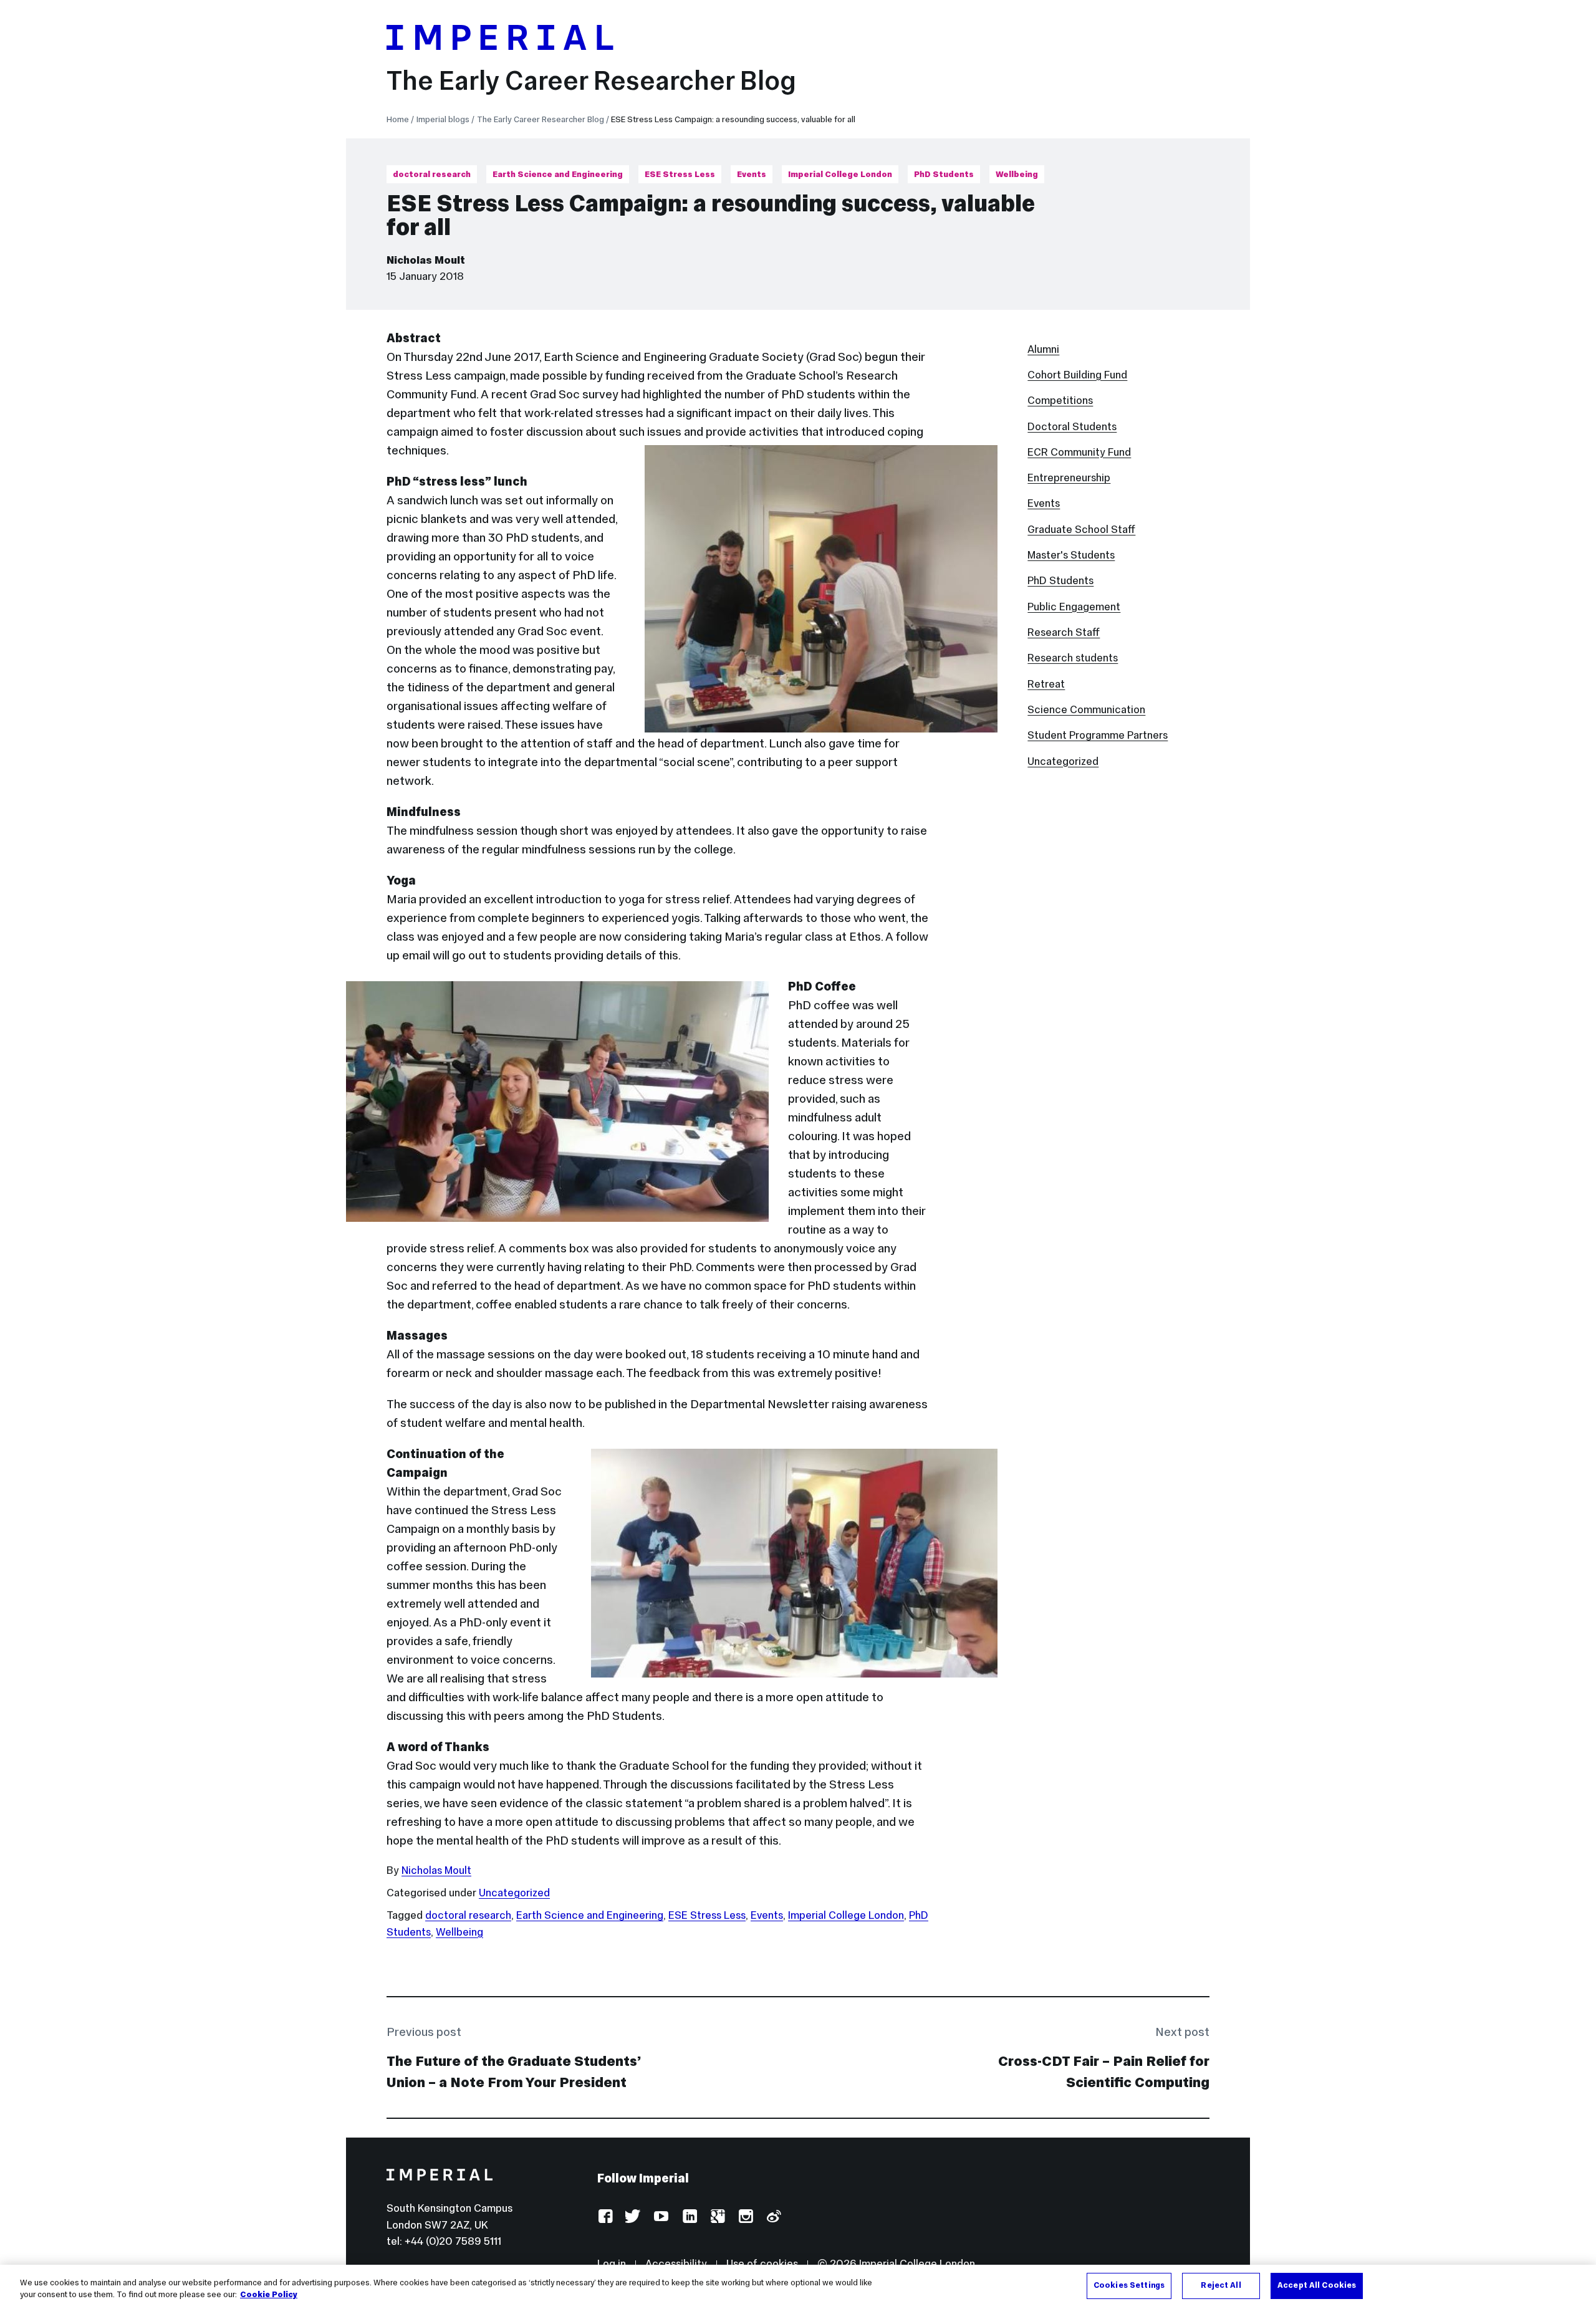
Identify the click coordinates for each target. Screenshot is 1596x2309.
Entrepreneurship (1069, 478)
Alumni (1043, 349)
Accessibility (676, 2263)
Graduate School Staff (1081, 529)
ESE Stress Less (680, 174)
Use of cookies (762, 2263)
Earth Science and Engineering (558, 174)
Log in (612, 2263)
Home (398, 119)
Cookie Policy (269, 2295)
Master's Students (1071, 555)
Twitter (633, 2217)
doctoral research (432, 174)
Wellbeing (1017, 174)
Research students (1073, 658)
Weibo (773, 2217)
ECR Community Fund (1079, 452)
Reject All (1221, 2285)
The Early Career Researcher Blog (591, 80)
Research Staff (1064, 632)
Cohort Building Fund (1077, 375)
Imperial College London (840, 174)
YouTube (661, 2217)
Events (752, 174)
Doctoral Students (1072, 426)
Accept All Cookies (1317, 2285)
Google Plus (717, 2217)
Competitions (1060, 400)
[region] (798, 2287)
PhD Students (944, 174)
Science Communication (1086, 709)
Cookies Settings (1129, 2285)
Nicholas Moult (426, 260)
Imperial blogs (443, 119)
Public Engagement (1074, 607)
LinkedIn (689, 2217)
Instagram (745, 2217)
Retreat (1046, 684)
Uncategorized (514, 1893)
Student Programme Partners (1098, 735)
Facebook (605, 2217)
